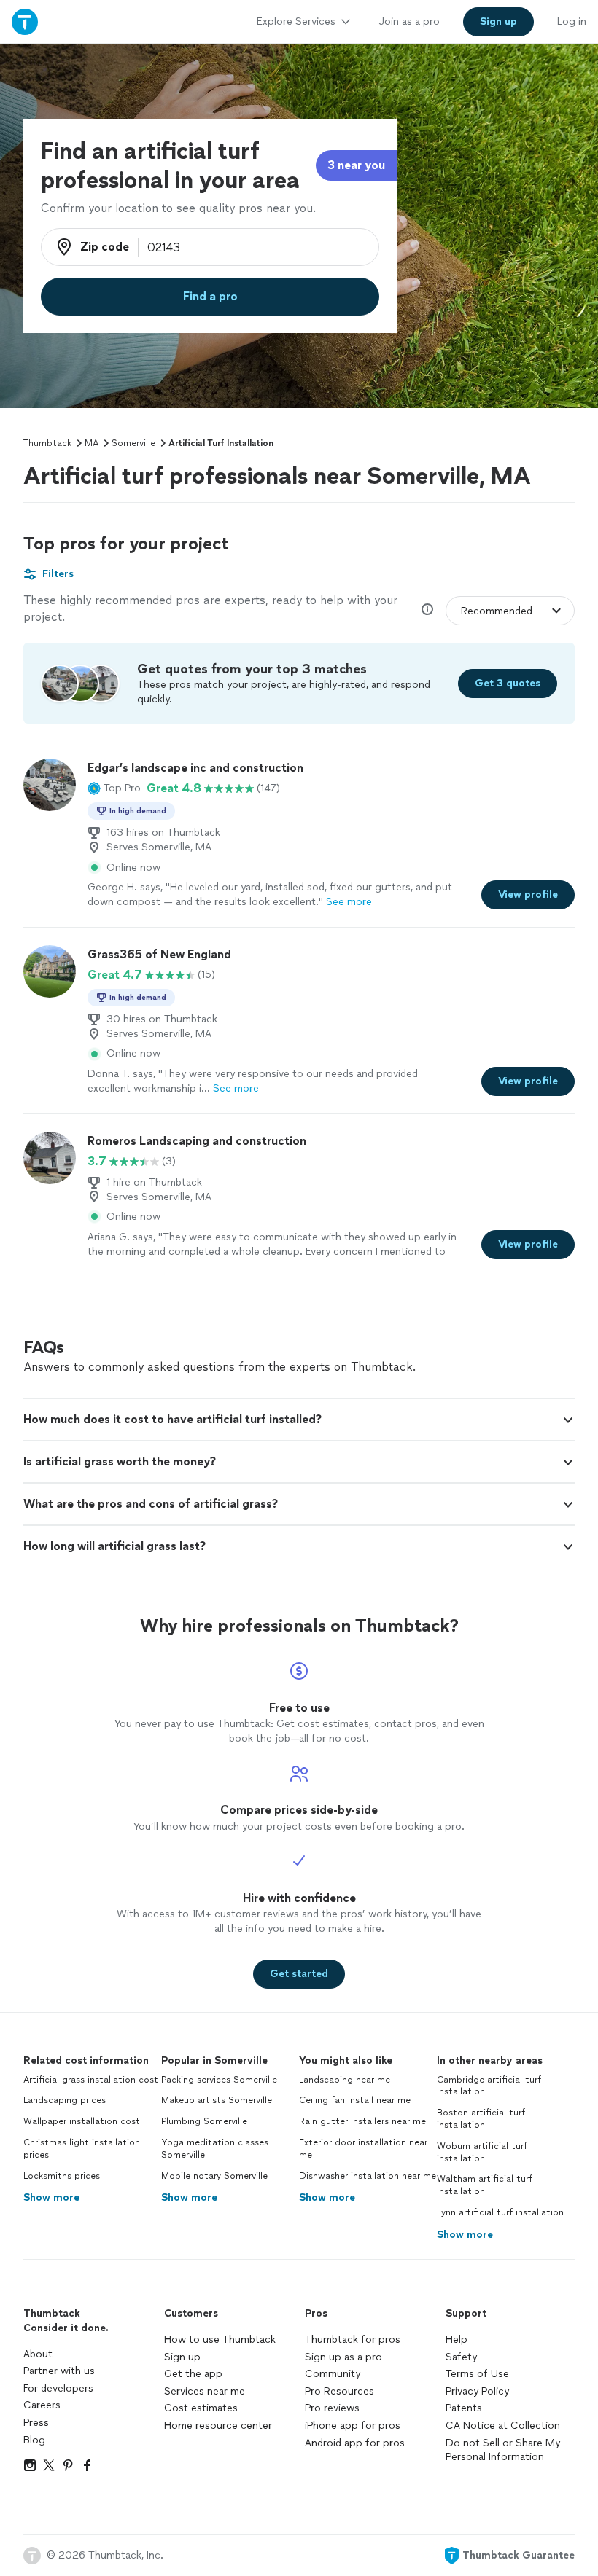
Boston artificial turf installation (481, 2119)
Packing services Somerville (219, 2080)
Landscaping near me (345, 2080)
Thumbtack (47, 443)
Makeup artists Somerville (217, 2100)
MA (92, 443)
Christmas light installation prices (82, 2149)
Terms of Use (477, 2374)
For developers (58, 2388)
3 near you (356, 165)
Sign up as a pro (343, 2357)
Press (36, 2423)
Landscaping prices (65, 2100)
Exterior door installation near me (363, 2149)
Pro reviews (332, 2408)
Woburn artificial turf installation (482, 2152)
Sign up (182, 2357)
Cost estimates (201, 2408)
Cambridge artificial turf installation (489, 2086)
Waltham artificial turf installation (485, 2185)
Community (333, 2374)
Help (457, 2340)
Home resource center (218, 2426)
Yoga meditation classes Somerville (215, 2149)
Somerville (133, 443)
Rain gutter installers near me (362, 2121)
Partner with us (59, 2371)
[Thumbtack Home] (25, 21)
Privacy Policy (477, 2391)
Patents (464, 2408)
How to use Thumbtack (220, 2340)
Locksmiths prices (62, 2176)
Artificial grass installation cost (91, 2080)
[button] (114, 788)
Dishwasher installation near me (368, 2176)
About (38, 2354)
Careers (42, 2405)
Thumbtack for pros (353, 2340)
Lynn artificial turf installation (500, 2212)
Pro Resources (339, 2391)
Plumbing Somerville (204, 2121)
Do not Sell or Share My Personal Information (503, 2450)
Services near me (205, 2391)
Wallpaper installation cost (82, 2121)
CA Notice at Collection (503, 2426)
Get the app (193, 2374)
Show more (51, 2197)
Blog (34, 2440)
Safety (461, 2357)
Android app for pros (355, 2443)
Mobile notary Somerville (214, 2176)
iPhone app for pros (353, 2426)
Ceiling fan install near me (355, 2100)
